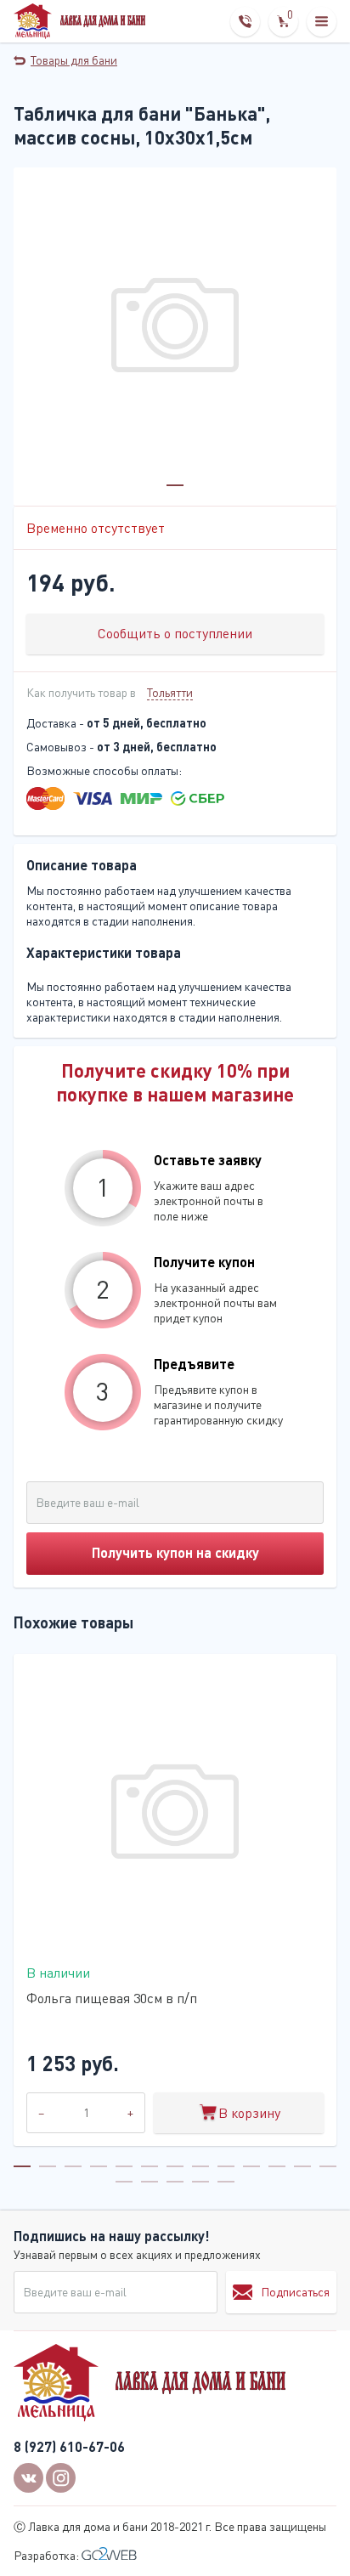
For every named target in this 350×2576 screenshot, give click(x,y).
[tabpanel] (175, 329)
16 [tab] (175, 2182)
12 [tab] (302, 2166)
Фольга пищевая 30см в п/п (112, 1998)
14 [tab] (124, 2182)
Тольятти (170, 692)
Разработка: (48, 2555)
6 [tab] (150, 2166)
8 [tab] (200, 2166)
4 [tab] (99, 2166)
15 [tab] (150, 2182)
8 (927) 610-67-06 (69, 2446)
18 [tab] (226, 2182)
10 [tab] (251, 2166)
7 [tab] (175, 2166)
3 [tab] (73, 2166)
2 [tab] (48, 2166)
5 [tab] (124, 2166)
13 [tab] (328, 2166)
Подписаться (295, 2292)
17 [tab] (200, 2182)
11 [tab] (277, 2166)
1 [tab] (175, 485)
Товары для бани (74, 60)
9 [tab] (226, 2166)
